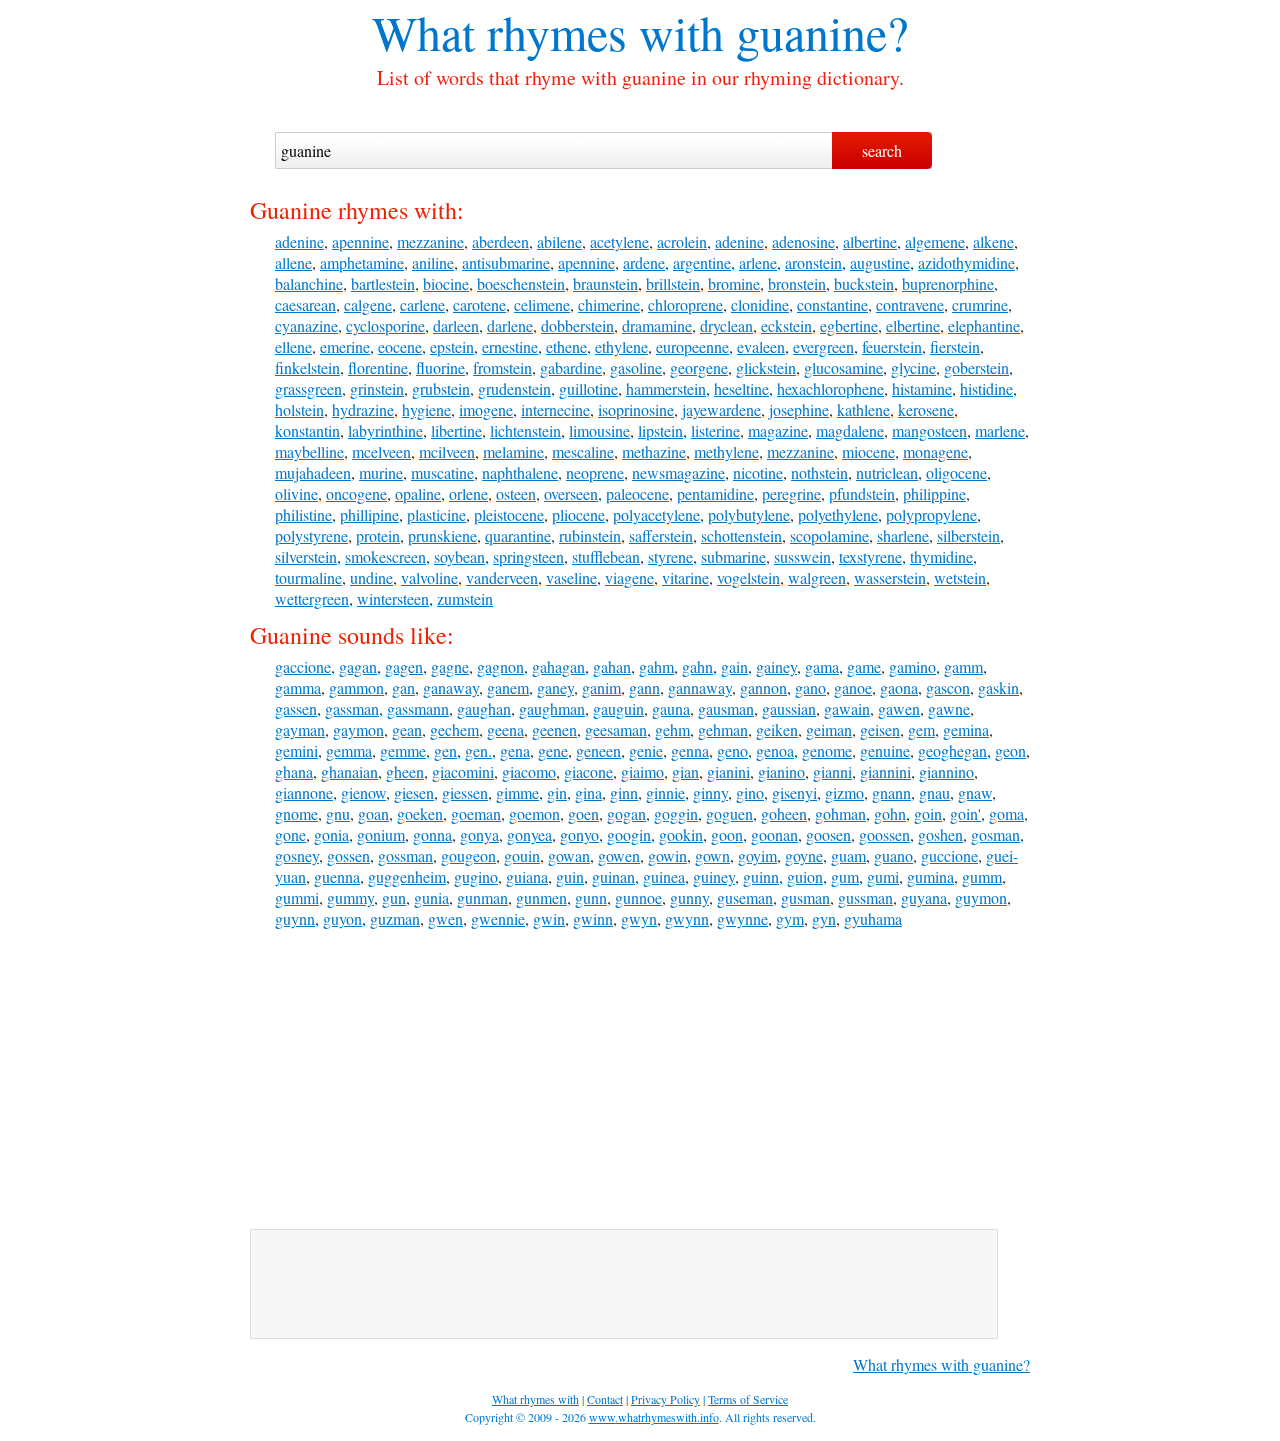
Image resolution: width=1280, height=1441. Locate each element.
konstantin (307, 430)
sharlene (903, 535)
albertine (870, 241)
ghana (294, 771)
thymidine (941, 556)
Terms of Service (748, 1399)
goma (1006, 813)
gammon (356, 687)
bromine (734, 283)
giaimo (642, 771)
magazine (778, 430)
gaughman (552, 708)
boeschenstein (521, 283)
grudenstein (514, 388)
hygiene (426, 409)
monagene (935, 451)
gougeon (468, 855)
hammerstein (666, 388)
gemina (966, 729)
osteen (516, 493)
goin (928, 813)
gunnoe (638, 897)
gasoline (636, 367)
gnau (934, 792)
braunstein (605, 283)
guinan (613, 876)
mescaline (583, 451)
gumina (930, 876)
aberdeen (500, 241)
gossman (405, 855)
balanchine (309, 283)
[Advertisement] (640, 1079)
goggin (676, 813)
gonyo (579, 834)
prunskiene (442, 535)
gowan (569, 855)
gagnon (500, 666)
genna (690, 750)
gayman (300, 729)
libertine (456, 430)
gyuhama (873, 918)
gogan (626, 813)
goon (727, 834)
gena (515, 750)
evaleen (761, 346)
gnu (338, 813)
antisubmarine (506, 262)
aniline (433, 262)
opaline (418, 493)
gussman (865, 897)
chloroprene (685, 304)
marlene (1000, 430)
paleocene (637, 493)
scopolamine (829, 535)
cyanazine (306, 325)
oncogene (356, 493)
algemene (935, 241)
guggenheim (407, 876)
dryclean (726, 325)
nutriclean (887, 472)
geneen (598, 750)
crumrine (980, 304)
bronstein (797, 283)
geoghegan (952, 750)
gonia (331, 834)
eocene (400, 346)
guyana (924, 897)
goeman (476, 813)
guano (893, 855)
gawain (847, 708)
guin (570, 876)
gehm (672, 729)
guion (805, 876)
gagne (450, 666)
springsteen (528, 556)
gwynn (687, 918)
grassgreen (308, 388)
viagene (629, 577)
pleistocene (509, 514)
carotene (479, 304)
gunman (482, 897)
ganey (555, 687)
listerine (715, 430)
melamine (513, 451)
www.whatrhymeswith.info (654, 1417)
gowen (619, 855)
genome (827, 750)
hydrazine (363, 409)
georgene (699, 367)
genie (646, 750)
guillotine (588, 388)
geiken (777, 729)
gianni (832, 771)
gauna (671, 708)
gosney (297, 855)
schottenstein (741, 535)
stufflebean (606, 556)
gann (644, 687)
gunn (591, 897)
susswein (802, 556)
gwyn (639, 918)
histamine (922, 388)
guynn (295, 918)
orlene (468, 493)
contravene (910, 304)
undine (371, 577)
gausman (726, 708)
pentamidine (715, 493)
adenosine (803, 241)
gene (553, 750)
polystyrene (311, 535)
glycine (913, 367)
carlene (422, 304)
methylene (726, 451)
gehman (723, 729)
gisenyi (794, 792)
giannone (304, 792)
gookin (681, 834)
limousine (599, 430)
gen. (478, 750)
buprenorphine (948, 283)
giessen (465, 792)
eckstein (786, 325)
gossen (348, 855)
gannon (763, 687)
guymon (981, 897)
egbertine (849, 325)
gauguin (618, 708)
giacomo (529, 771)
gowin (667, 855)
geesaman (616, 729)
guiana (527, 876)
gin (557, 792)
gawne (949, 708)
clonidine (760, 304)
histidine (986, 388)
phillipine (369, 514)
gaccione (303, 666)
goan (373, 813)
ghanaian (349, 771)
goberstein (976, 367)
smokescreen (385, 556)
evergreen (823, 346)
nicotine (758, 472)
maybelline (309, 451)
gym (790, 918)
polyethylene (838, 514)
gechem (454, 729)
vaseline (571, 577)
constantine (832, 304)
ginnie (665, 792)
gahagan (558, 666)
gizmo (844, 792)
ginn (624, 792)
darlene (510, 325)
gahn (697, 666)
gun (394, 897)
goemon (534, 813)
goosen (828, 834)
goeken (420, 813)
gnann (891, 792)
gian (685, 771)
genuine (885, 750)
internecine (555, 409)
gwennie (498, 918)
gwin (549, 918)
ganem (508, 687)
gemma (349, 750)
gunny (689, 897)
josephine (799, 409)
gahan (612, 666)
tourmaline (308, 577)
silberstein (968, 535)
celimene (542, 304)
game (864, 666)
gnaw (975, 792)
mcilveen (447, 451)
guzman (395, 918)
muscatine (442, 472)
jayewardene (721, 409)
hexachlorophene (830, 388)
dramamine (657, 325)
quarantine (518, 535)
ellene (293, 346)
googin (629, 834)
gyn (824, 918)
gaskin (998, 687)
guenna (337, 876)
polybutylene (749, 514)
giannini (885, 771)
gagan (358, 666)
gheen (405, 771)
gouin (522, 855)
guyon (342, 918)
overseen (571, 493)
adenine (299, 241)
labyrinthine (385, 430)
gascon (948, 687)
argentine (702, 262)
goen (583, 813)
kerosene (926, 409)
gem (921, 729)
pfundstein (862, 493)
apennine (360, 241)
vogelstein (748, 577)
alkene (993, 241)
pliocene (578, 514)
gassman (352, 708)
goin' (965, 813)
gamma (298, 687)
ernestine (510, 346)
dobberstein (577, 325)
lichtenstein (525, 430)
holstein (299, 409)
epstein (452, 346)
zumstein (465, 598)
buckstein (864, 283)
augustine (880, 262)
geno (732, 750)
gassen (296, 708)
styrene (670, 556)
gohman (840, 813)
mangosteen (929, 430)
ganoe (853, 687)
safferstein (661, 535)
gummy (350, 897)
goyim (757, 855)
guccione (949, 855)
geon (1010, 750)
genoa (775, 750)
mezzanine (430, 241)
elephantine (984, 325)
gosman (995, 834)
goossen (884, 834)
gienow (363, 792)
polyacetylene (656, 514)
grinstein (377, 388)
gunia (431, 897)
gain (734, 666)
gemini (296, 750)
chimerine (609, 304)
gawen (899, 708)
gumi (883, 876)
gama (822, 666)
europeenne (692, 346)
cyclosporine (385, 325)
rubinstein (590, 535)
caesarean (305, 304)
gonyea (529, 834)
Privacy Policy (665, 1399)
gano (810, 687)
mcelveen (381, 451)
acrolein (682, 241)
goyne (804, 855)
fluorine (440, 367)
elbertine (913, 325)
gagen (404, 666)
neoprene (595, 472)
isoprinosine (636, 409)
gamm (963, 666)
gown (712, 855)
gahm (656, 666)
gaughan (484, 708)
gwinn (593, 918)
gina (588, 792)
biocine (446, 283)
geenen (554, 729)
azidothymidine (966, 262)
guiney (714, 876)
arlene (758, 262)
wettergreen (312, 598)
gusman (805, 897)
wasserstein (890, 577)
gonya (479, 834)
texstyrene (870, 556)
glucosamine (843, 367)
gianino (781, 771)
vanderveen (502, 577)
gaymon (358, 729)
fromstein (502, 367)
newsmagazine (678, 472)
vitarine (685, 577)
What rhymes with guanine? (941, 1364)
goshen (940, 834)
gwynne (742, 918)
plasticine (436, 514)
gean (407, 729)
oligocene (956, 472)
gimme (517, 792)
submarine (733, 556)
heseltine (741, 388)
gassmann (418, 708)
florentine (378, 367)
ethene (566, 346)
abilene (559, 241)
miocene (868, 451)
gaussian (789, 708)
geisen (880, 729)
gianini (728, 771)
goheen (784, 813)
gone (290, 834)
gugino (476, 876)
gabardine (571, 367)
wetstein (960, 577)
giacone (588, 771)
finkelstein (307, 367)
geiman (829, 729)
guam (848, 855)
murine (381, 472)
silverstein (306, 556)
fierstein (955, 346)
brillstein (673, 283)
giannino (946, 771)
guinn (761, 876)
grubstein (441, 388)
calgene (368, 304)
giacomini (463, 771)
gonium (381, 834)
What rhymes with (548, 32)
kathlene (863, 409)
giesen (414, 792)
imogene (486, 409)
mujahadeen (313, 472)
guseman (745, 897)
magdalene (850, 430)
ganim (601, 687)
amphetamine (362, 262)
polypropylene (931, 514)
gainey (776, 666)
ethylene (621, 346)
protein (378, 535)
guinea (664, 876)
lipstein (660, 430)
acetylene (619, 241)
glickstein (766, 367)
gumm (982, 876)
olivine (296, 493)
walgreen (817, 577)
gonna (432, 834)
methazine (654, 451)
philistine (303, 514)
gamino (912, 666)
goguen (729, 813)
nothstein (819, 472)
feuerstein (892, 346)
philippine (934, 493)
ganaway (451, 687)
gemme (403, 750)
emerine (345, 346)
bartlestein (383, 283)
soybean (459, 556)
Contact (605, 1399)
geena (505, 729)
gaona (899, 687)
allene (293, 262)
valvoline (429, 577)
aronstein (813, 262)
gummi (297, 897)
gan (403, 687)
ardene (644, 262)
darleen (456, 325)
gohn (890, 813)
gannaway (700, 687)
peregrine (791, 493)
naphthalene (520, 472)
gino (750, 792)
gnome (296, 813)
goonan (774, 834)
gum (845, 876)
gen (445, 750)
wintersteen (393, 598)
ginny (710, 792)
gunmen (541, 897)
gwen (445, 918)
